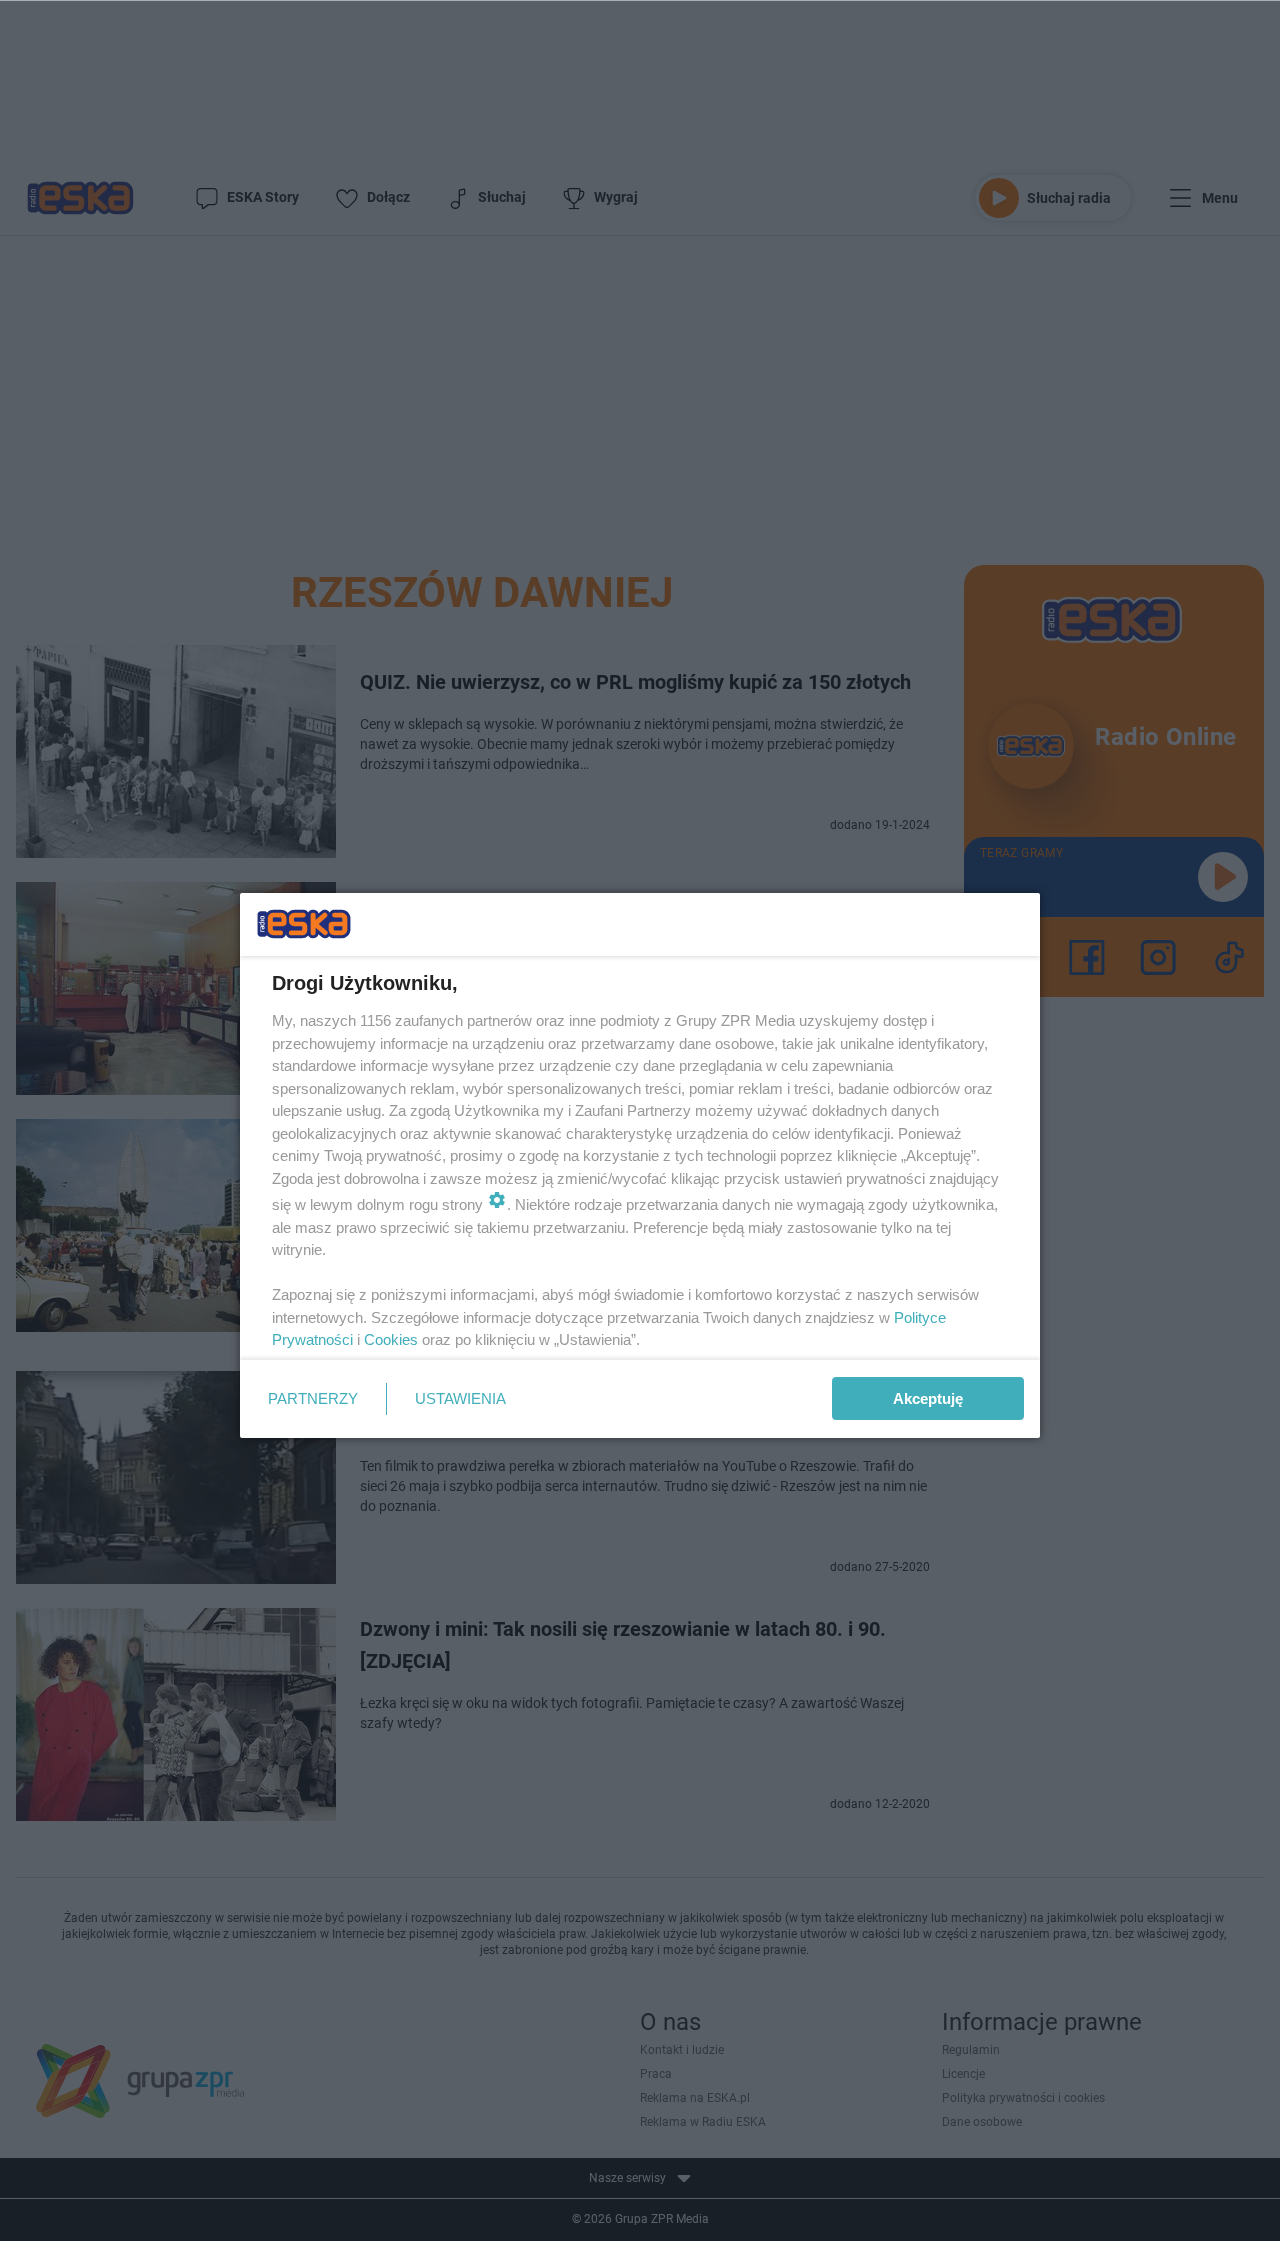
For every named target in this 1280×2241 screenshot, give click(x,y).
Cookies (391, 1339)
